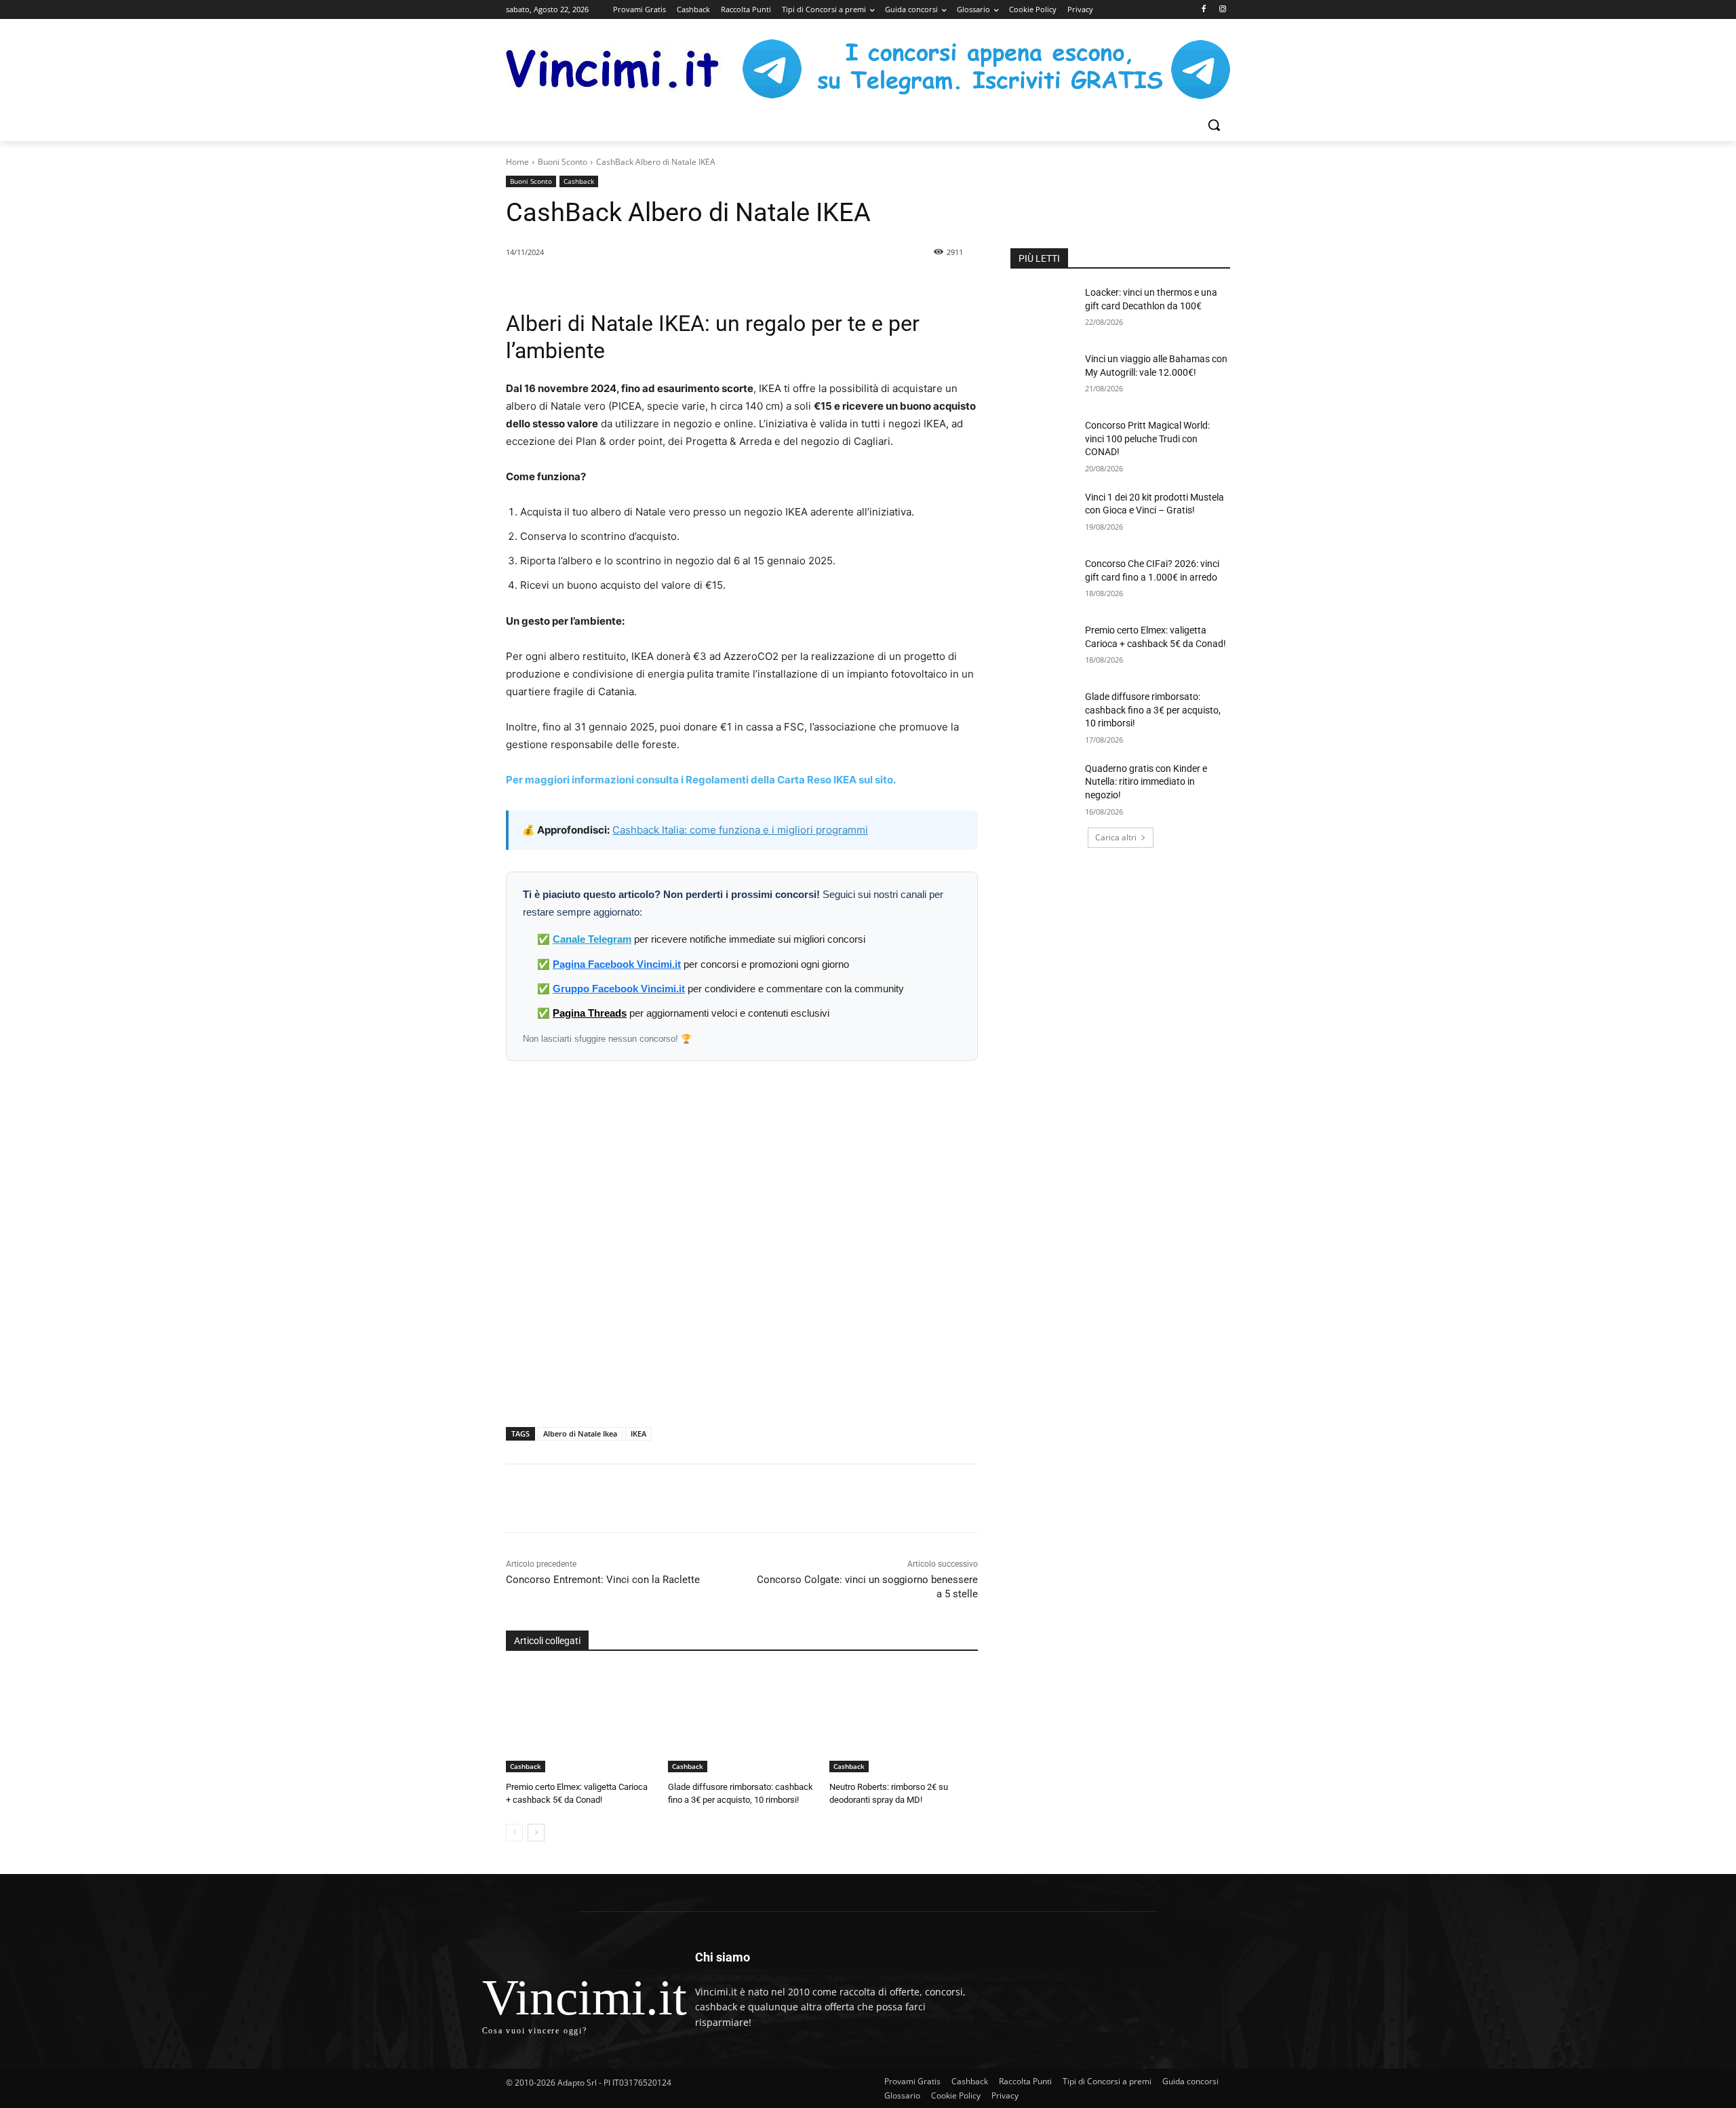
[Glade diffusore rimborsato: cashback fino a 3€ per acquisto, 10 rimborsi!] (742, 1720)
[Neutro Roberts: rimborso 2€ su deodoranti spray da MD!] (904, 1720)
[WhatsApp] (687, 1498)
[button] (1214, 125)
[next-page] (536, 1833)
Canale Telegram (592, 939)
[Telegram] (718, 1498)
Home (517, 162)
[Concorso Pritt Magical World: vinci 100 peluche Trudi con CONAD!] (1043, 442)
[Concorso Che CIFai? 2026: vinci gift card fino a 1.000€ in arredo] (1043, 581)
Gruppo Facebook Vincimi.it (619, 989)
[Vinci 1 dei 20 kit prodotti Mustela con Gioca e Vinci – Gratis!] (1043, 514)
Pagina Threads (590, 1013)
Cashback (579, 181)
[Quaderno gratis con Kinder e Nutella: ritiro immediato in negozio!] (1043, 785)
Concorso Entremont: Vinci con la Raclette (603, 1580)
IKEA (638, 1433)
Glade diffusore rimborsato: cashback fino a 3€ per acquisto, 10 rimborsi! (1153, 710)
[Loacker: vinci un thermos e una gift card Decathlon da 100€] (1043, 309)
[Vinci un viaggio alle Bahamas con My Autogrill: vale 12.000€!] (1043, 376)
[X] (656, 1498)
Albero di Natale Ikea (580, 1433)
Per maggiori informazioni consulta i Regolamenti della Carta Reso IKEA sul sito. (701, 780)
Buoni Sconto (563, 162)
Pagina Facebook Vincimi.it (617, 964)
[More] (750, 1498)
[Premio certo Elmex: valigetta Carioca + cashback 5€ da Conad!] (580, 1720)
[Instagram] (1222, 10)
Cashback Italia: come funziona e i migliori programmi (740, 830)
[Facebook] (1203, 10)
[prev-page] (514, 1833)
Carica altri (1116, 837)
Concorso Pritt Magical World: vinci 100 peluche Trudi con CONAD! (1147, 438)
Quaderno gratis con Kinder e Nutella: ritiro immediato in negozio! (1146, 782)
